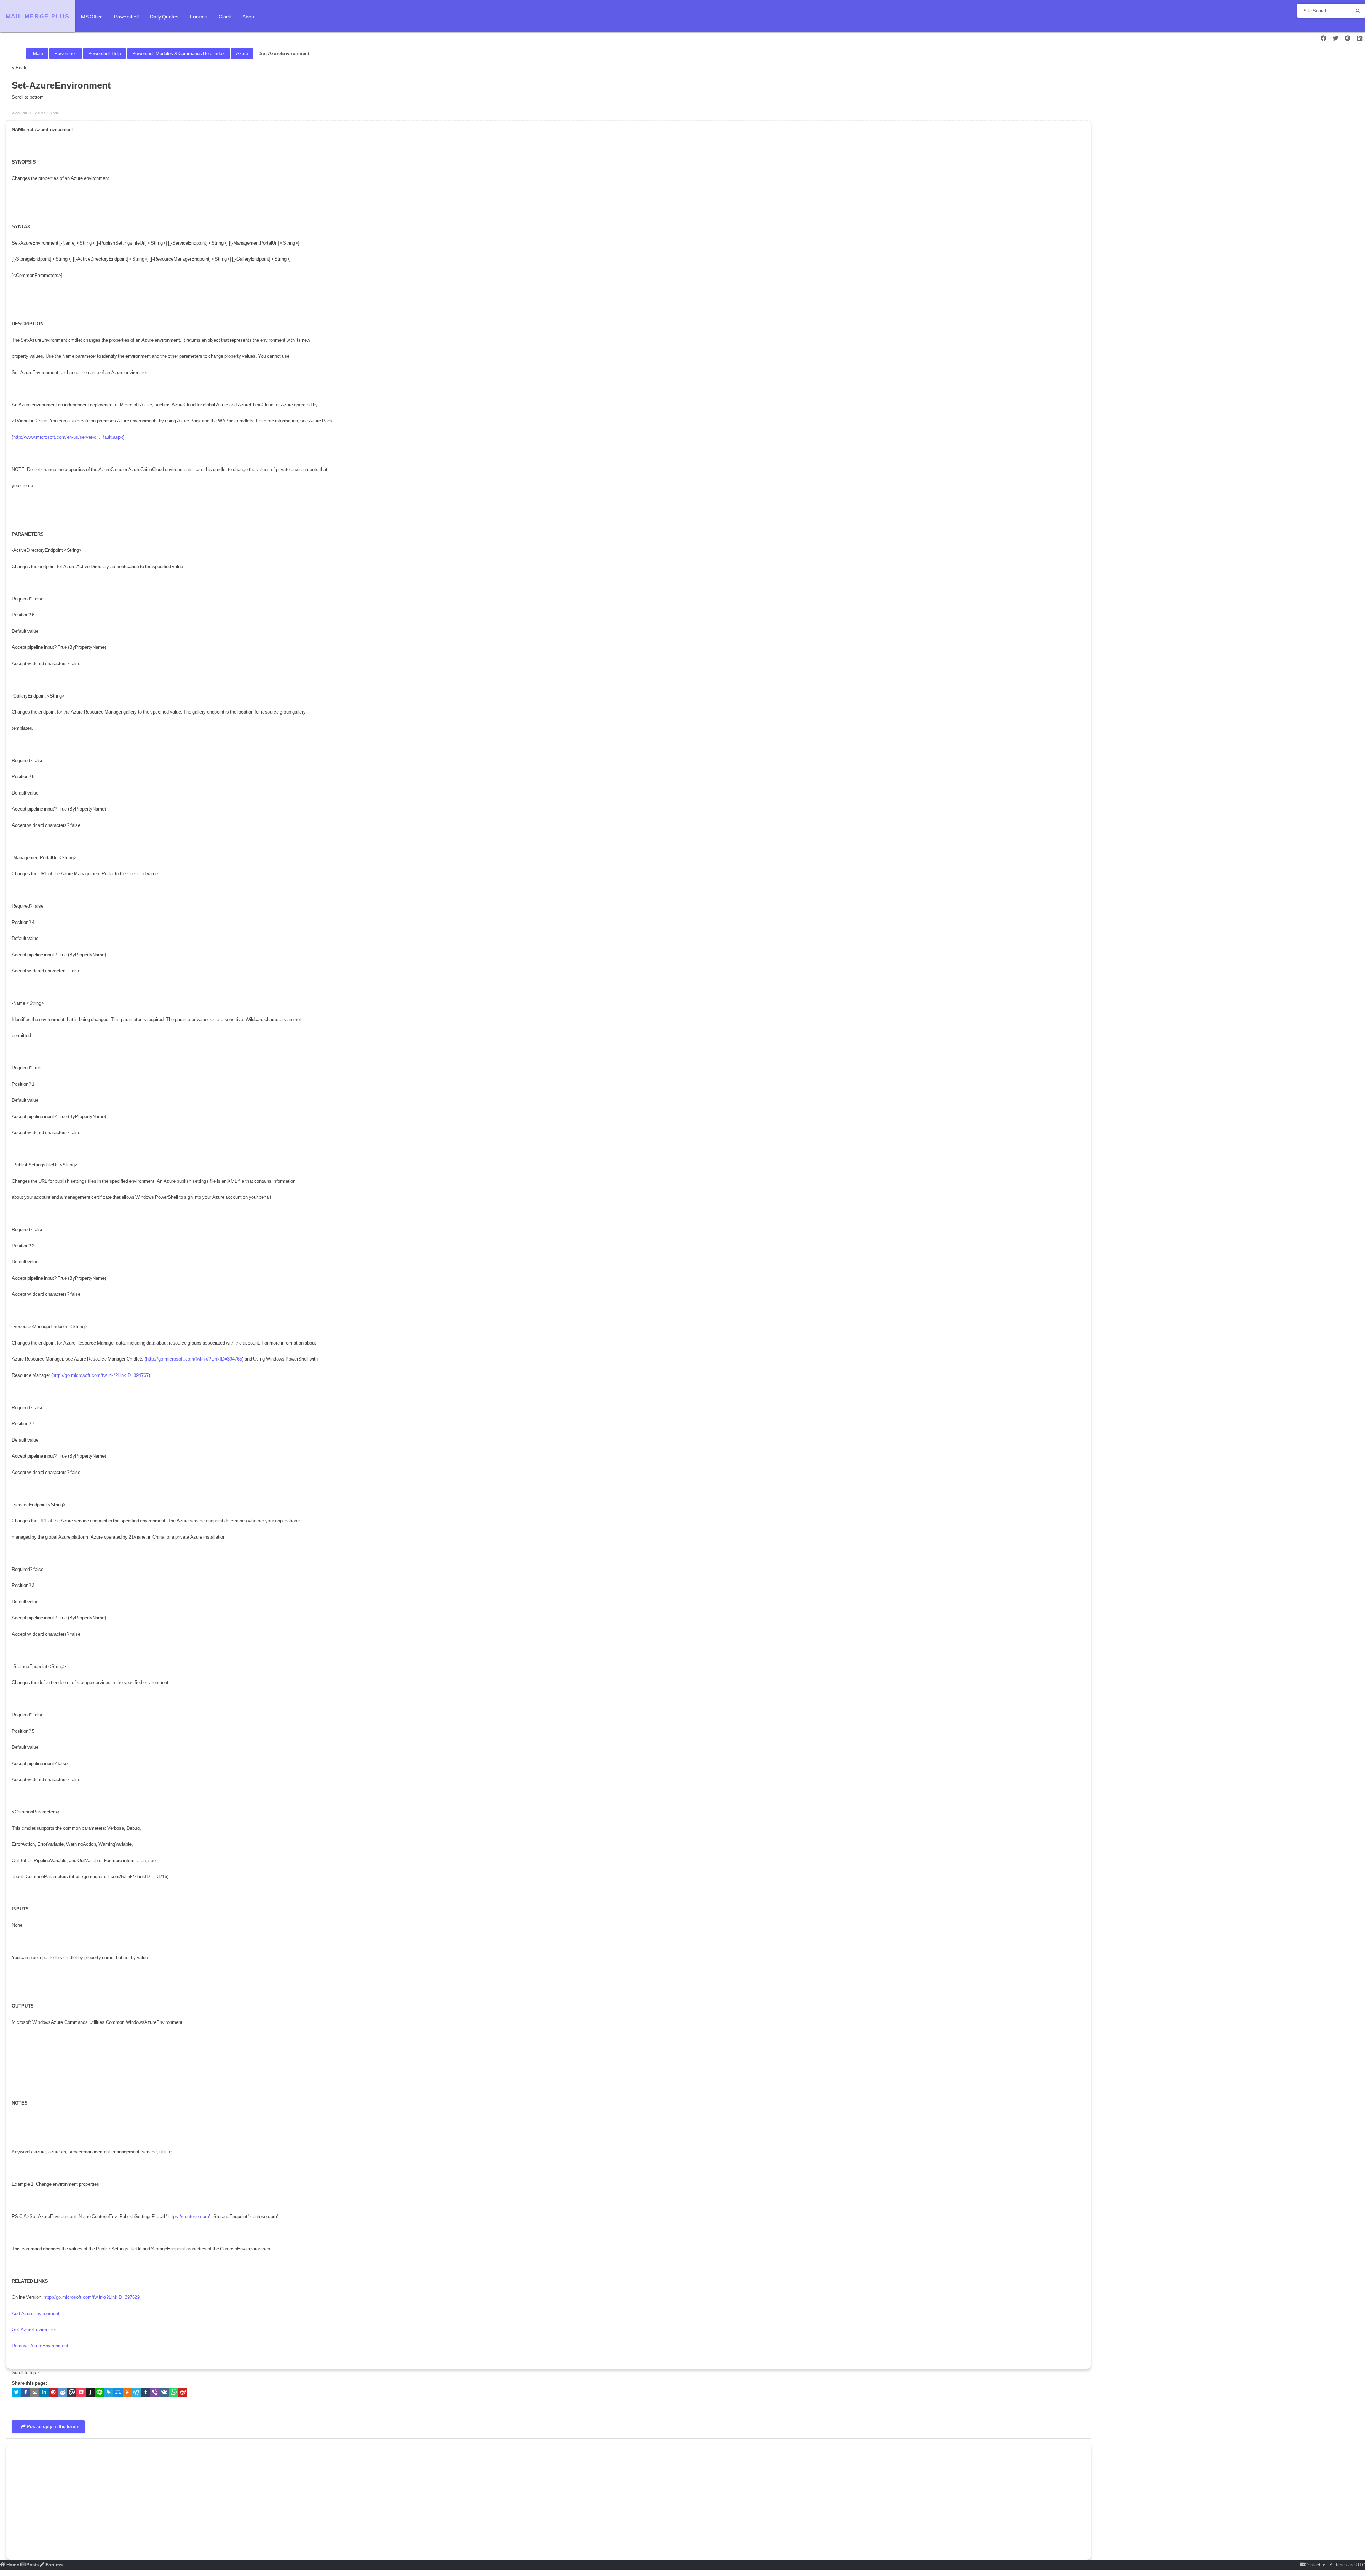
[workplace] (72, 2394)
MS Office (92, 17)
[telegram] (136, 2394)
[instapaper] (90, 2394)
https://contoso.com (188, 2216)
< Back (19, 68)
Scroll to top (24, 2372)
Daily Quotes (164, 17)
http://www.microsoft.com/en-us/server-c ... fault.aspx (68, 437)
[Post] (14, 105)
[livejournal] (109, 2394)
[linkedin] (44, 2394)
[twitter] (16, 2394)
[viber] (155, 2394)
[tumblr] (146, 2394)
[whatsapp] (173, 2394)
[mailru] (118, 2394)
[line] (100, 2394)
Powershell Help (105, 54)
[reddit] (63, 2394)
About (249, 17)
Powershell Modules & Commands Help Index (178, 54)
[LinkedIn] (1360, 38)
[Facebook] (1323, 38)
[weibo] (183, 2394)
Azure (242, 54)
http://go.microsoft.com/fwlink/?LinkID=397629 (92, 2297)
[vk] (164, 2394)
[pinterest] (53, 2394)
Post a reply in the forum (53, 2427)
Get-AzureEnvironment (35, 2329)
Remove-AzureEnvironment (40, 2346)
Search (1358, 11)
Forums (199, 17)
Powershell (126, 17)
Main (38, 54)
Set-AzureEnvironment (284, 54)
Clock (225, 17)
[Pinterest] (1348, 38)
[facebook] (26, 2394)
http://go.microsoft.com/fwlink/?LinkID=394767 (101, 1375)
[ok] (127, 2394)
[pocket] (81, 2394)
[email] (35, 2394)
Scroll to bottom (28, 97)
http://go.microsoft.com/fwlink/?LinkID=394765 (194, 1359)
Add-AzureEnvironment (36, 2313)
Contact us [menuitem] (1316, 2565)
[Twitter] (1335, 38)
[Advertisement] (225, 2499)
